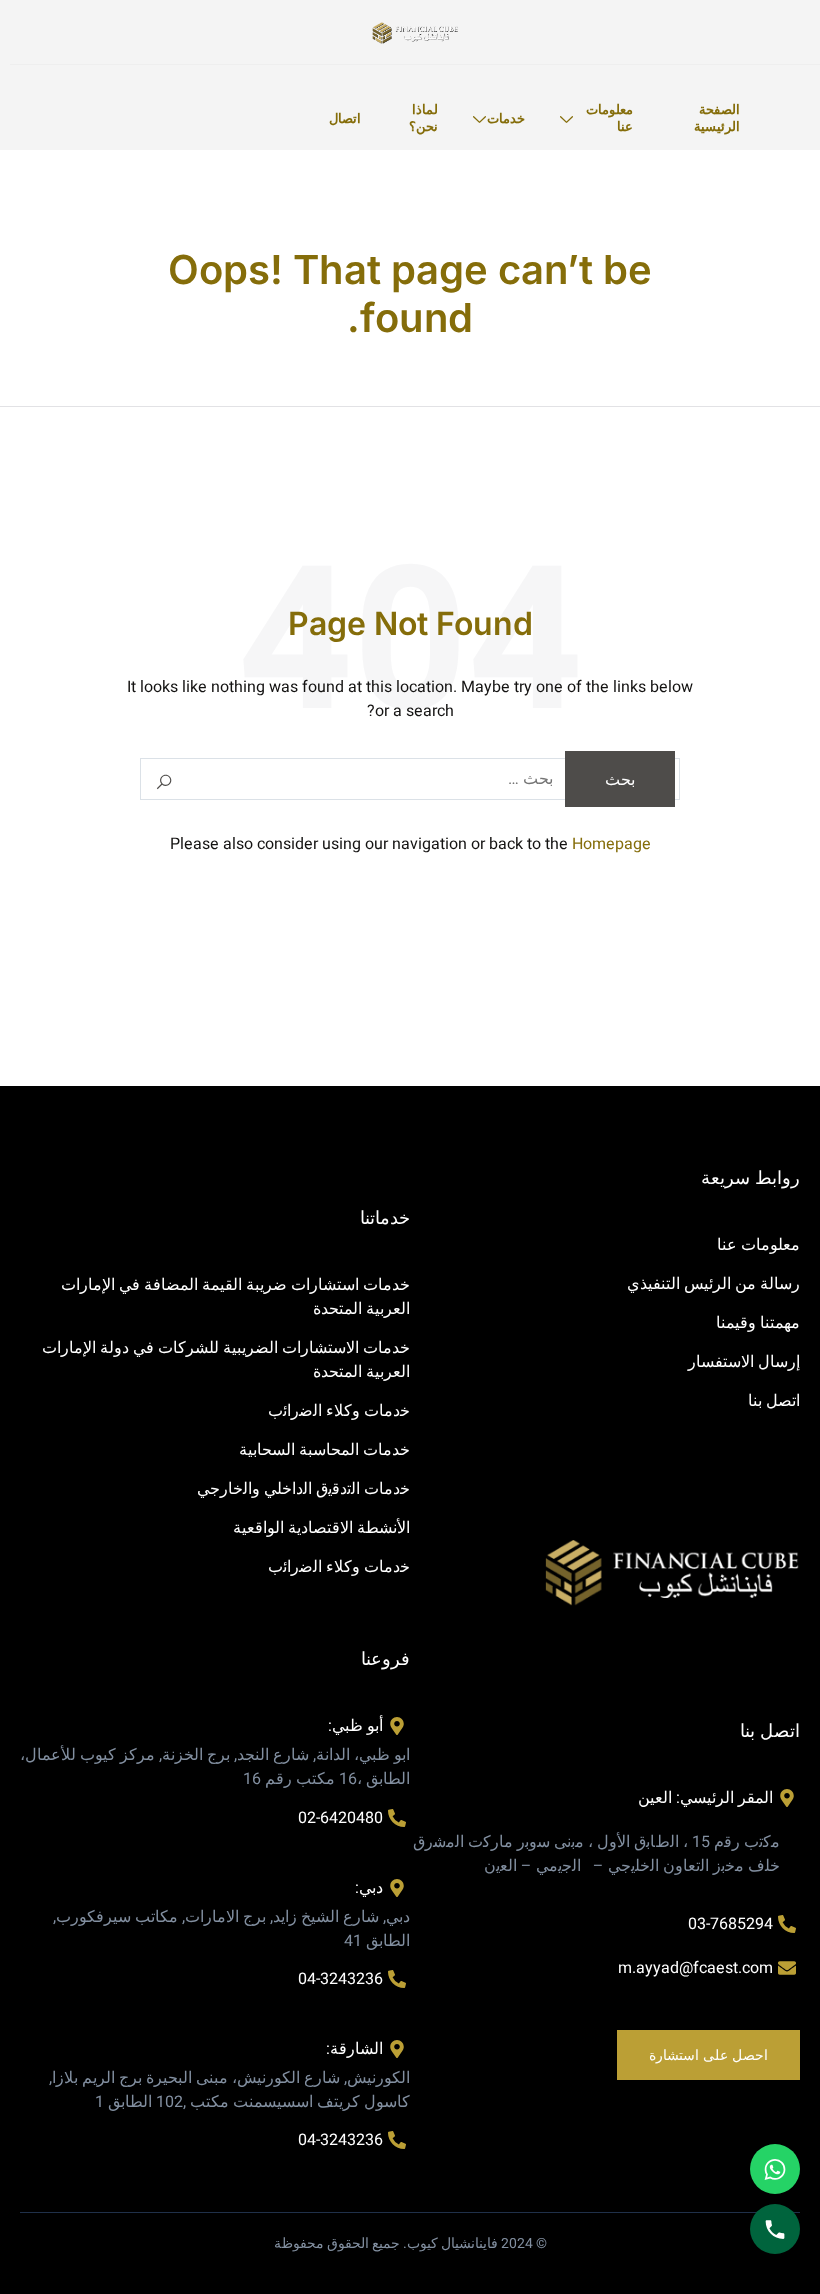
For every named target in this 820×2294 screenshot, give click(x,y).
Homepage (611, 844)
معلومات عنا (609, 117)
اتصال (345, 118)
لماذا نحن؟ (423, 117)
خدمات (506, 118)
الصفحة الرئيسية (717, 117)
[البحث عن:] (410, 779)
